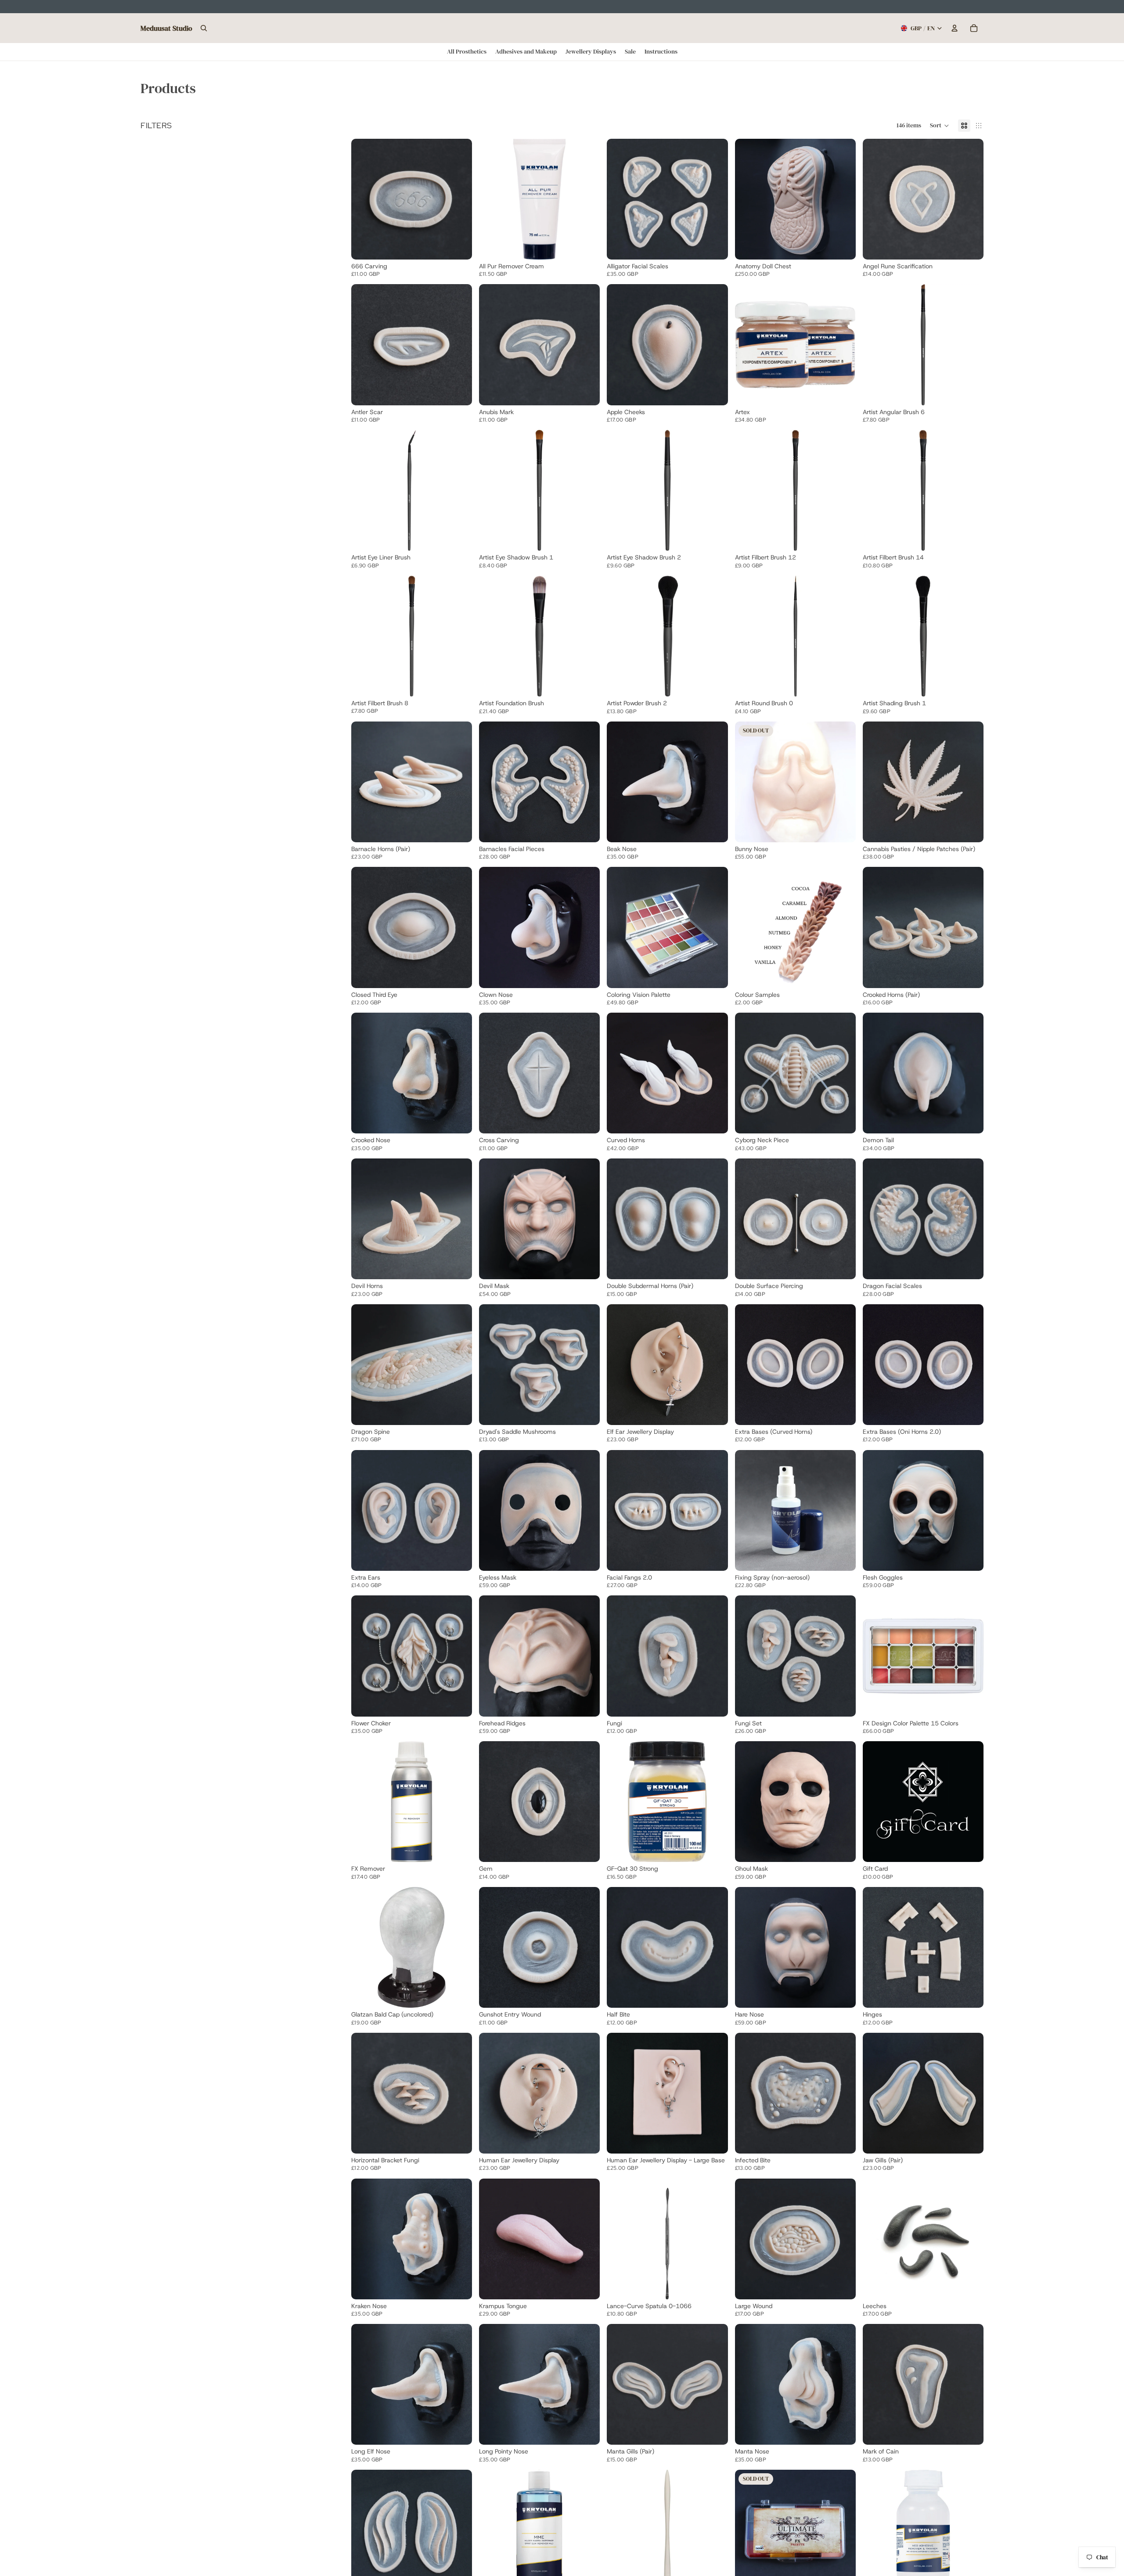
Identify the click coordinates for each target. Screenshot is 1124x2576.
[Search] (204, 28)
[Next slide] (459, 199)
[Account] (955, 28)
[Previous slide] (364, 199)
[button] (940, 126)
